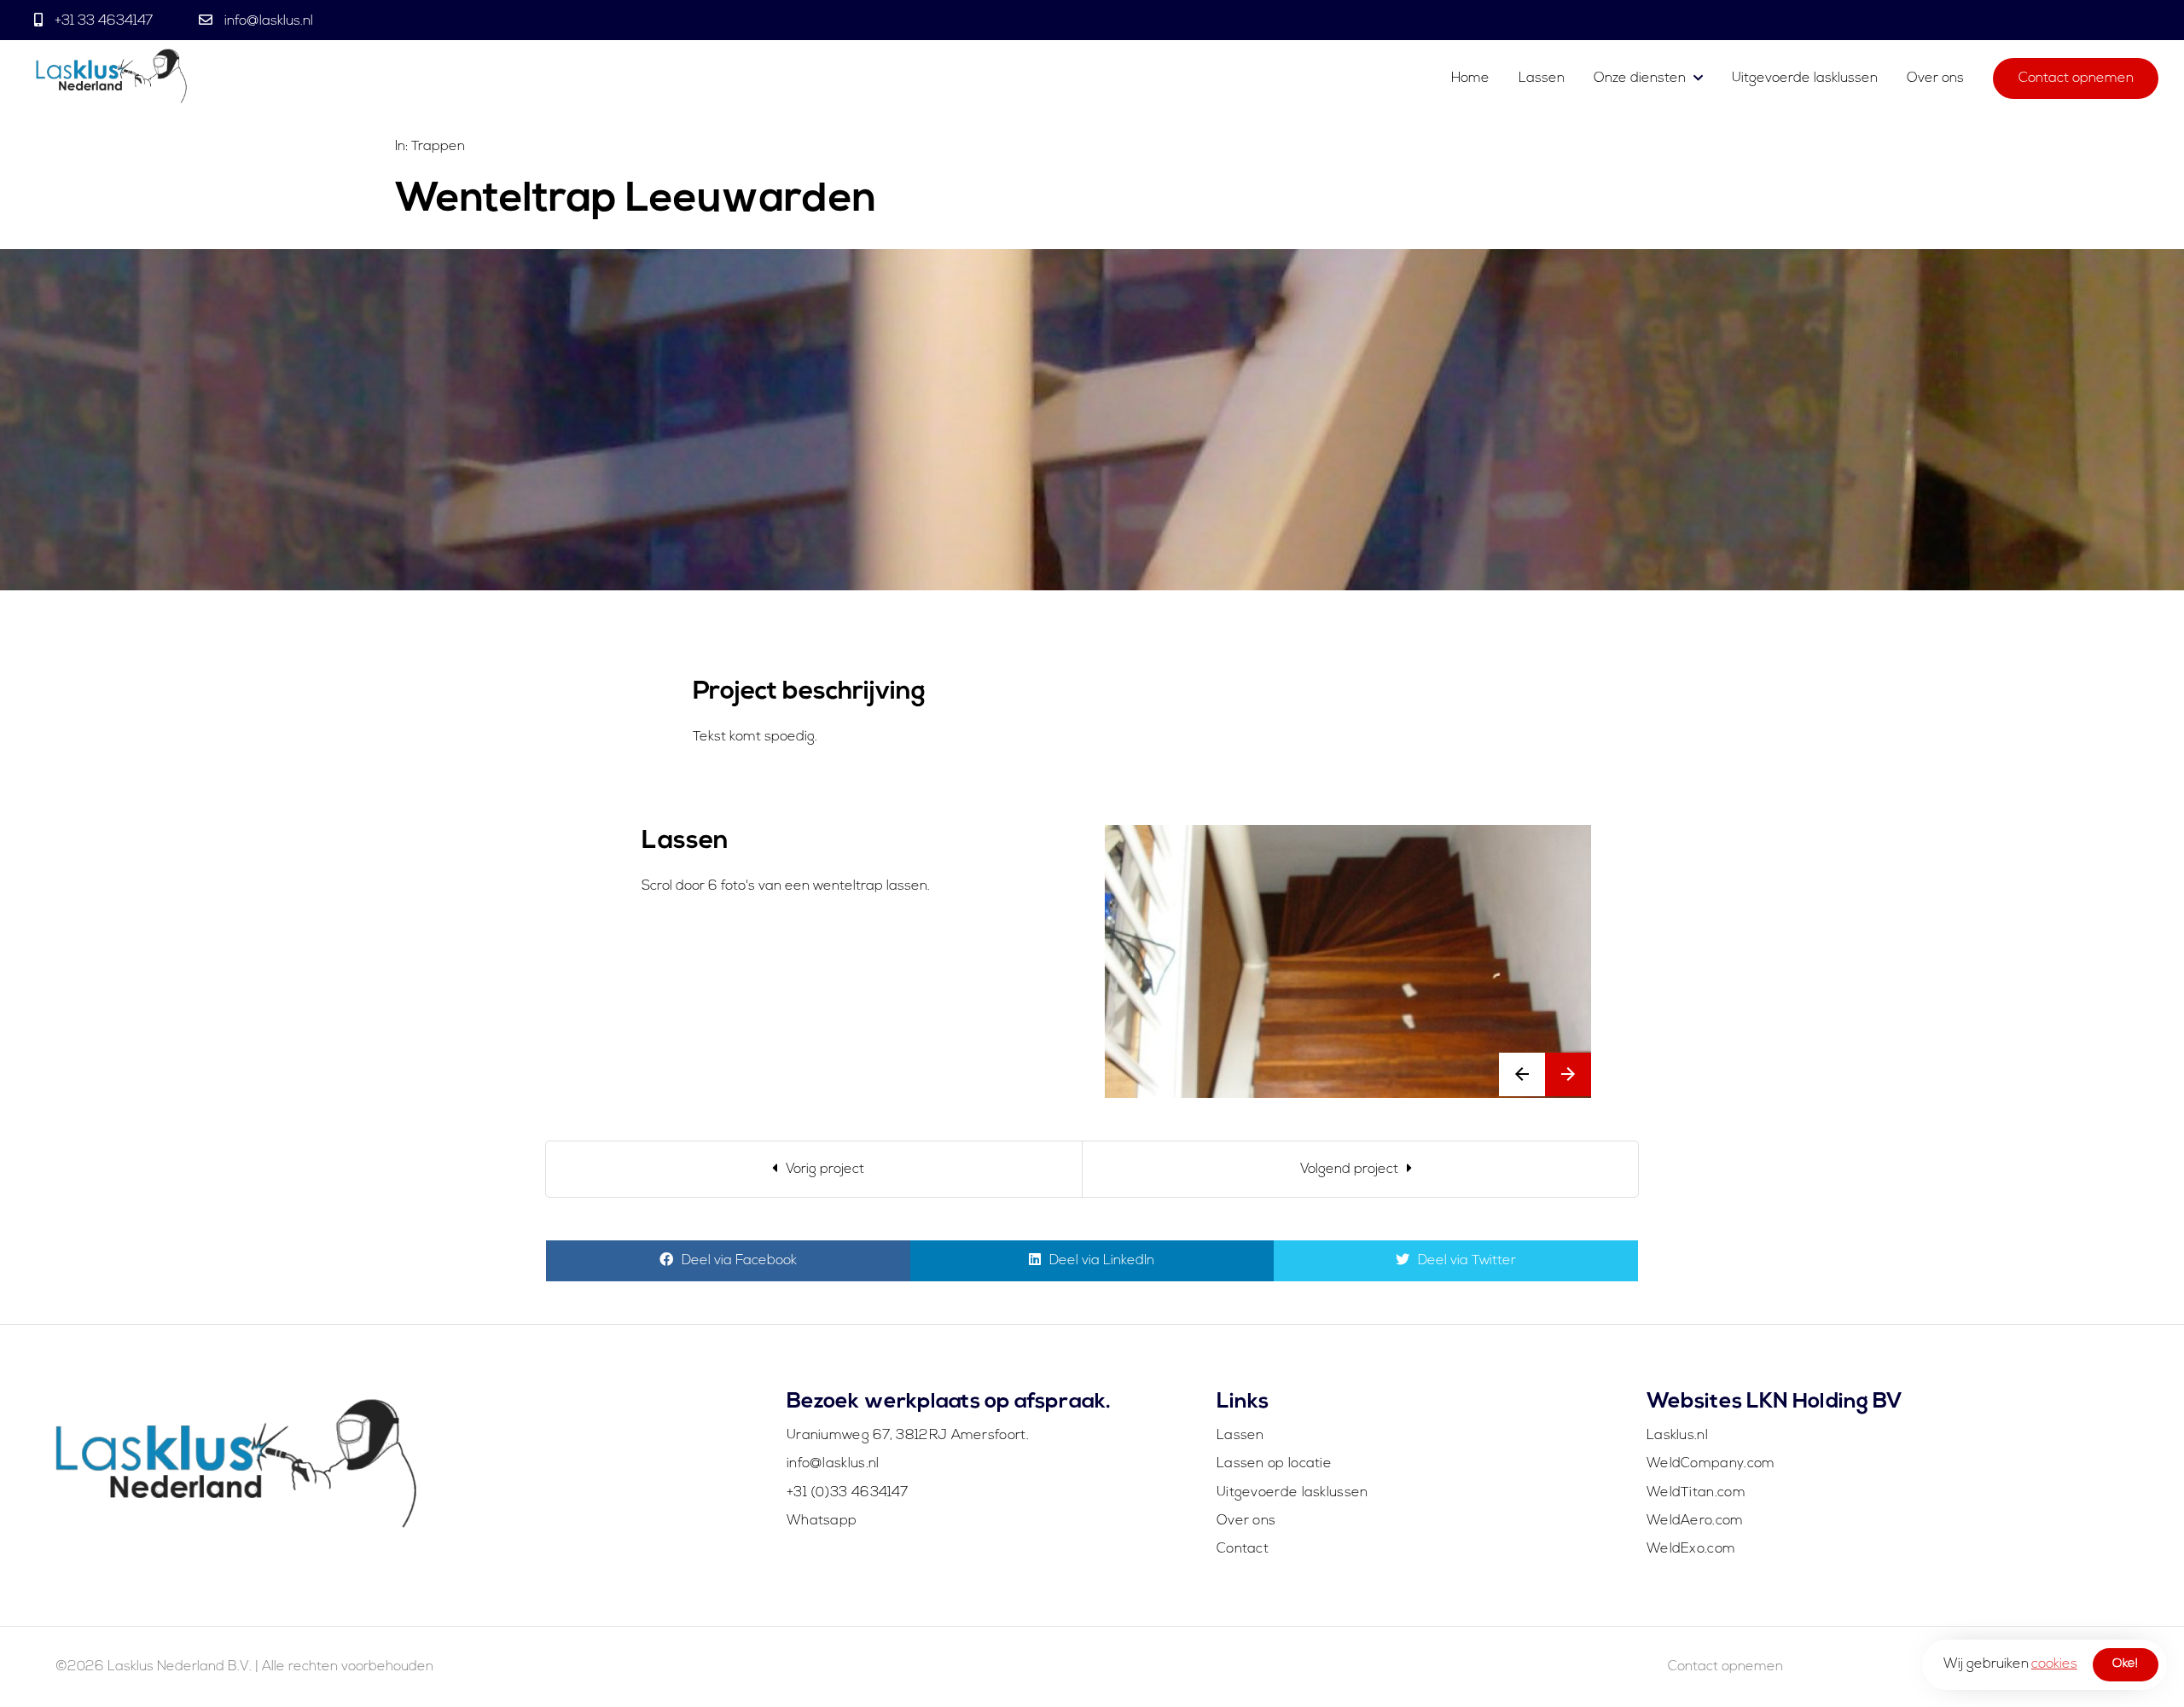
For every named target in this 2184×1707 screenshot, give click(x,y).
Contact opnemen (2076, 78)
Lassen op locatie (1274, 1464)
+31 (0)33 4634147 (847, 1493)
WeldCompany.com (1711, 1464)
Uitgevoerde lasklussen (1805, 78)
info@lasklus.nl (267, 21)
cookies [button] (2054, 1664)
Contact (1243, 1549)
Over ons (1935, 78)
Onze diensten (1640, 78)
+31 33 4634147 (104, 21)
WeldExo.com (1691, 1549)
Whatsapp (822, 1521)
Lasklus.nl (1677, 1436)
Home (1470, 78)
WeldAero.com (1695, 1521)
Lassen (1543, 78)
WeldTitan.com (1696, 1493)
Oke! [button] (2125, 1664)
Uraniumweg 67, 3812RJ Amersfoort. (908, 1436)
